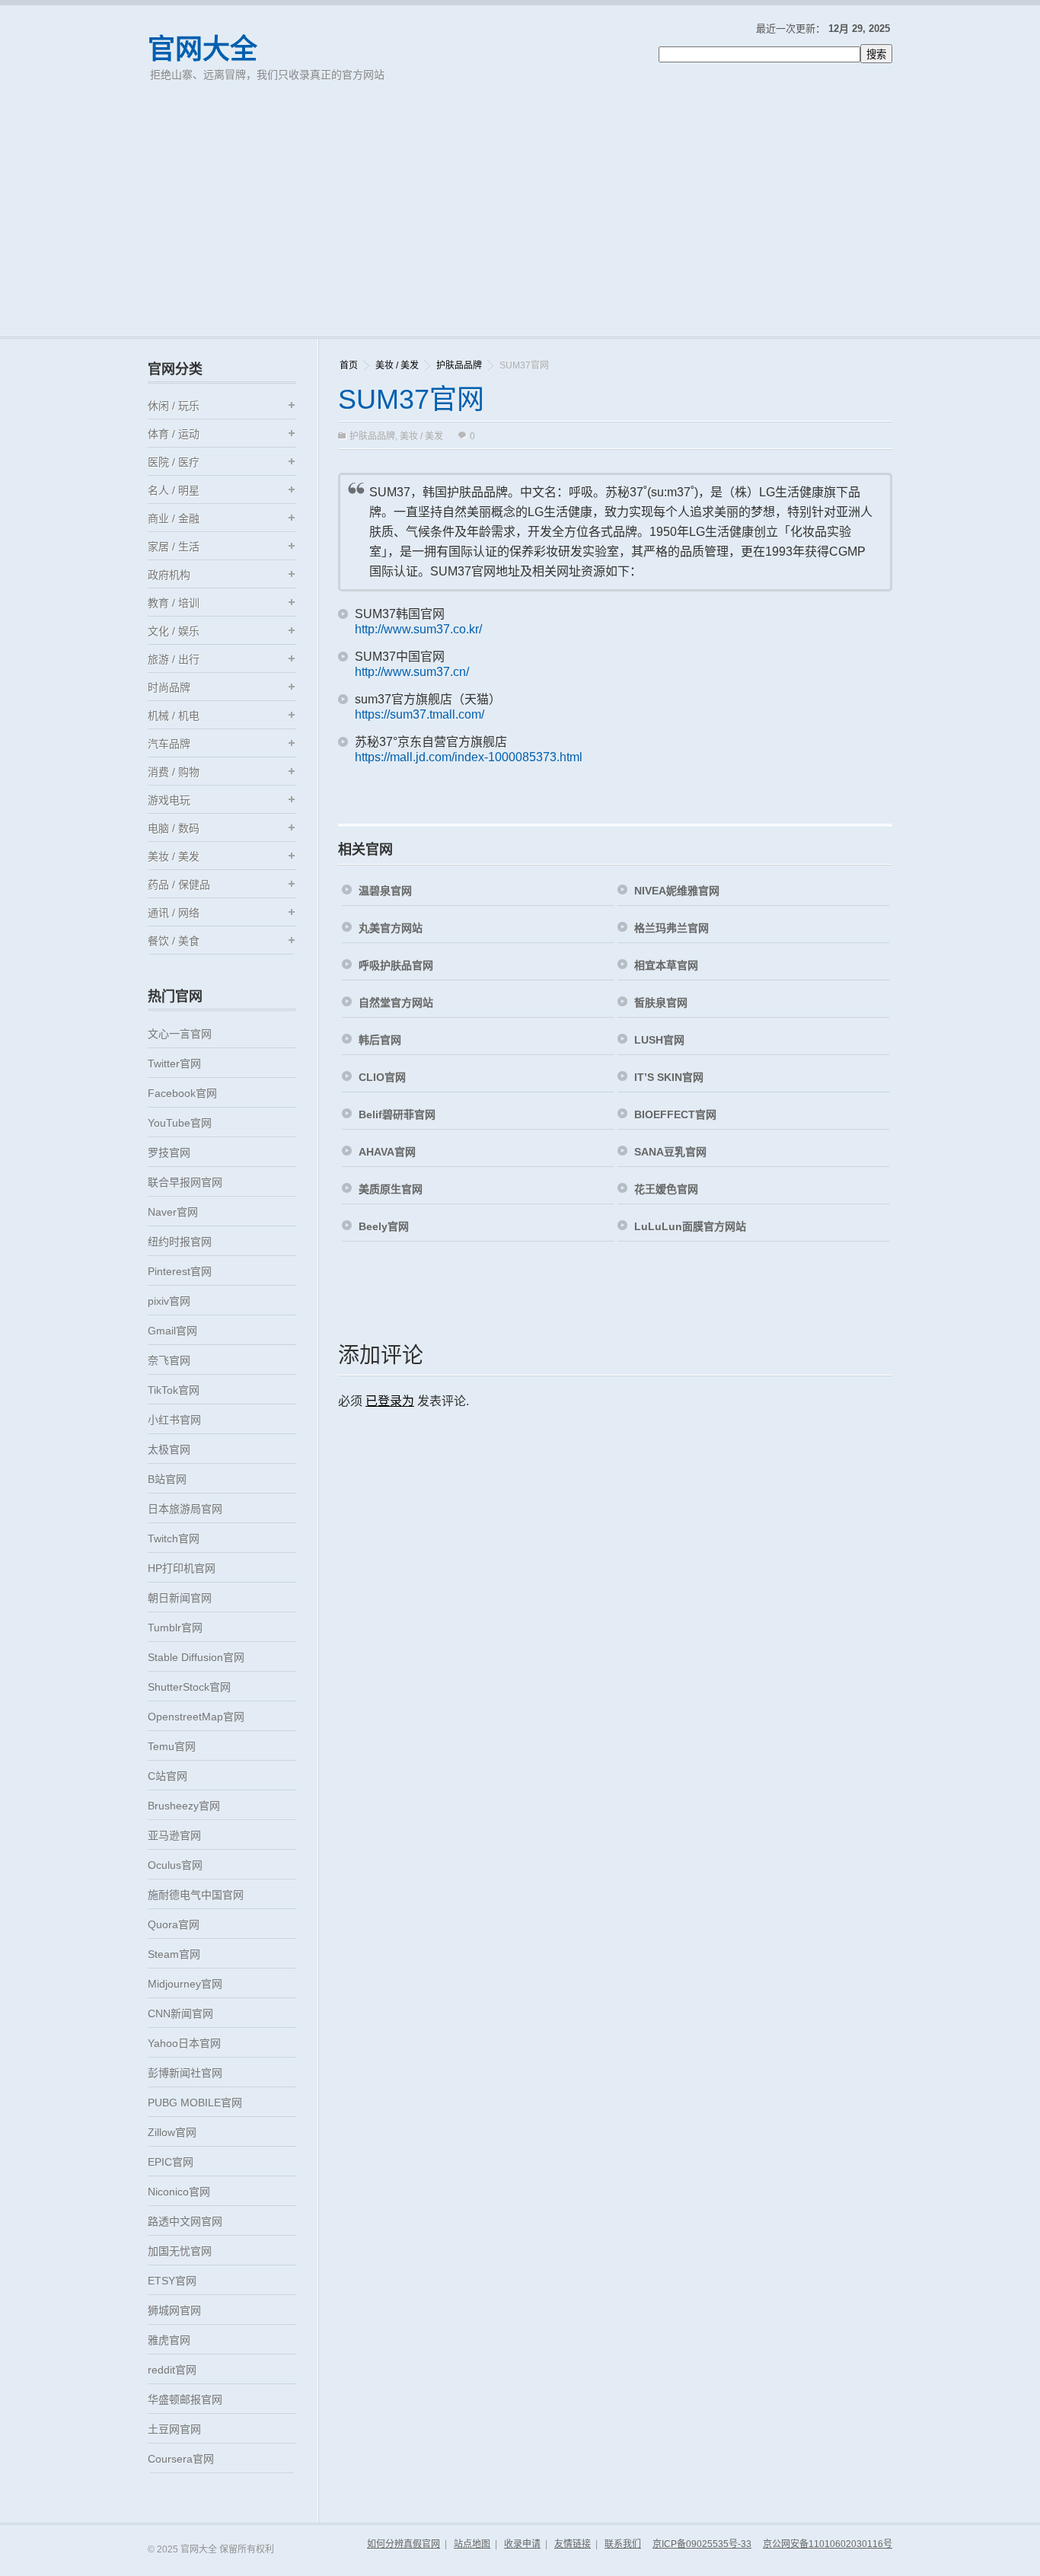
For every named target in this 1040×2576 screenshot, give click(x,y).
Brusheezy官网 (184, 1806)
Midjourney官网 (185, 1984)
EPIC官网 (171, 2162)
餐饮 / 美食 (174, 941)
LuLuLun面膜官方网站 (690, 1226)
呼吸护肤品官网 (396, 965)
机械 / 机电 (174, 716)
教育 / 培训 (174, 603)
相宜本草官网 (666, 965)
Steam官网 (174, 1954)
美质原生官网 (391, 1189)
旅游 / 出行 (174, 659)
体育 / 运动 (174, 434)
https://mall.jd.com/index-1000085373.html (469, 757)
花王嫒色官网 (666, 1189)
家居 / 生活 (174, 547)
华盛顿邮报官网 (185, 2399)
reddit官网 (172, 2370)
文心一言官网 (180, 1034)
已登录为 (390, 1401)
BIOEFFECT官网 (675, 1114)
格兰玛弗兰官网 (672, 928)
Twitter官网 (174, 1063)
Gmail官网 (172, 1331)
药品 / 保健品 (179, 885)
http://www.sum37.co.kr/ (418, 629)
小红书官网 (174, 1420)
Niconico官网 (179, 2192)
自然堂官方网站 (396, 1003)
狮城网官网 (174, 2310)
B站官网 (167, 1479)
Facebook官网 (182, 1093)
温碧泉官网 (385, 891)
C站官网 (167, 1776)
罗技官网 (169, 1153)
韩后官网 (380, 1040)
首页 (349, 365)
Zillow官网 (172, 2132)
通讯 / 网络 (174, 913)
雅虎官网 (169, 2340)
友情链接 (573, 2544)
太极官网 (169, 1449)
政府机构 (169, 575)
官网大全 (203, 49)
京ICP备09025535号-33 (702, 2544)
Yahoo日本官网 (184, 2043)
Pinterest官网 (180, 1271)
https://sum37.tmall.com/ (420, 714)
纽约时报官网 (180, 1242)
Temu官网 (172, 1746)
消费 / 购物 (174, 772)
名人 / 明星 (174, 490)
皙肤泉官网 (661, 1003)
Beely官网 (384, 1226)
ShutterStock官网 (189, 1687)
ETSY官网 (172, 2281)
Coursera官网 (181, 2459)
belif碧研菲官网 (397, 1114)
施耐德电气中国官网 (196, 1895)
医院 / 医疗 (174, 462)
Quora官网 (174, 1924)
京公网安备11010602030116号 (828, 2544)
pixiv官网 (169, 1301)
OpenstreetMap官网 (196, 1717)
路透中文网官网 (185, 2221)
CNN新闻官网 (180, 2013)
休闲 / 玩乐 (174, 406)
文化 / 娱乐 (174, 631)
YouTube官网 (180, 1123)
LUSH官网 (659, 1040)
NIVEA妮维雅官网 (677, 891)
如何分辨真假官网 (404, 2544)
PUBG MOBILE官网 (195, 2103)
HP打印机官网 (182, 1568)
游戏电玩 (169, 800)
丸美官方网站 (391, 928)
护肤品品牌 (459, 365)
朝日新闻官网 (180, 1598)
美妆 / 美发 (397, 365)
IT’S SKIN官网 (669, 1077)
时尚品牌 (169, 687)
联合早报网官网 (185, 1182)
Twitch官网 (174, 1538)
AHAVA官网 (387, 1152)
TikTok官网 (174, 1390)
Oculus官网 (175, 1865)
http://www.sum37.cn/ (412, 672)
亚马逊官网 (174, 1835)
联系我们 (623, 2544)
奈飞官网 (169, 1360)
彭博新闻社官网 (185, 2073)
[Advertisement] (520, 222)
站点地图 (472, 2544)
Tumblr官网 (175, 1628)
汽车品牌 (169, 744)
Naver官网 (173, 1212)
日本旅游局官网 (185, 1509)
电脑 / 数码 (174, 828)
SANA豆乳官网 (670, 1152)
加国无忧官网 (180, 2251)
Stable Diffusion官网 (196, 1657)
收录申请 (522, 2544)
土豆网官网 (174, 2429)
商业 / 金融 (174, 518)
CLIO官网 (382, 1077)
